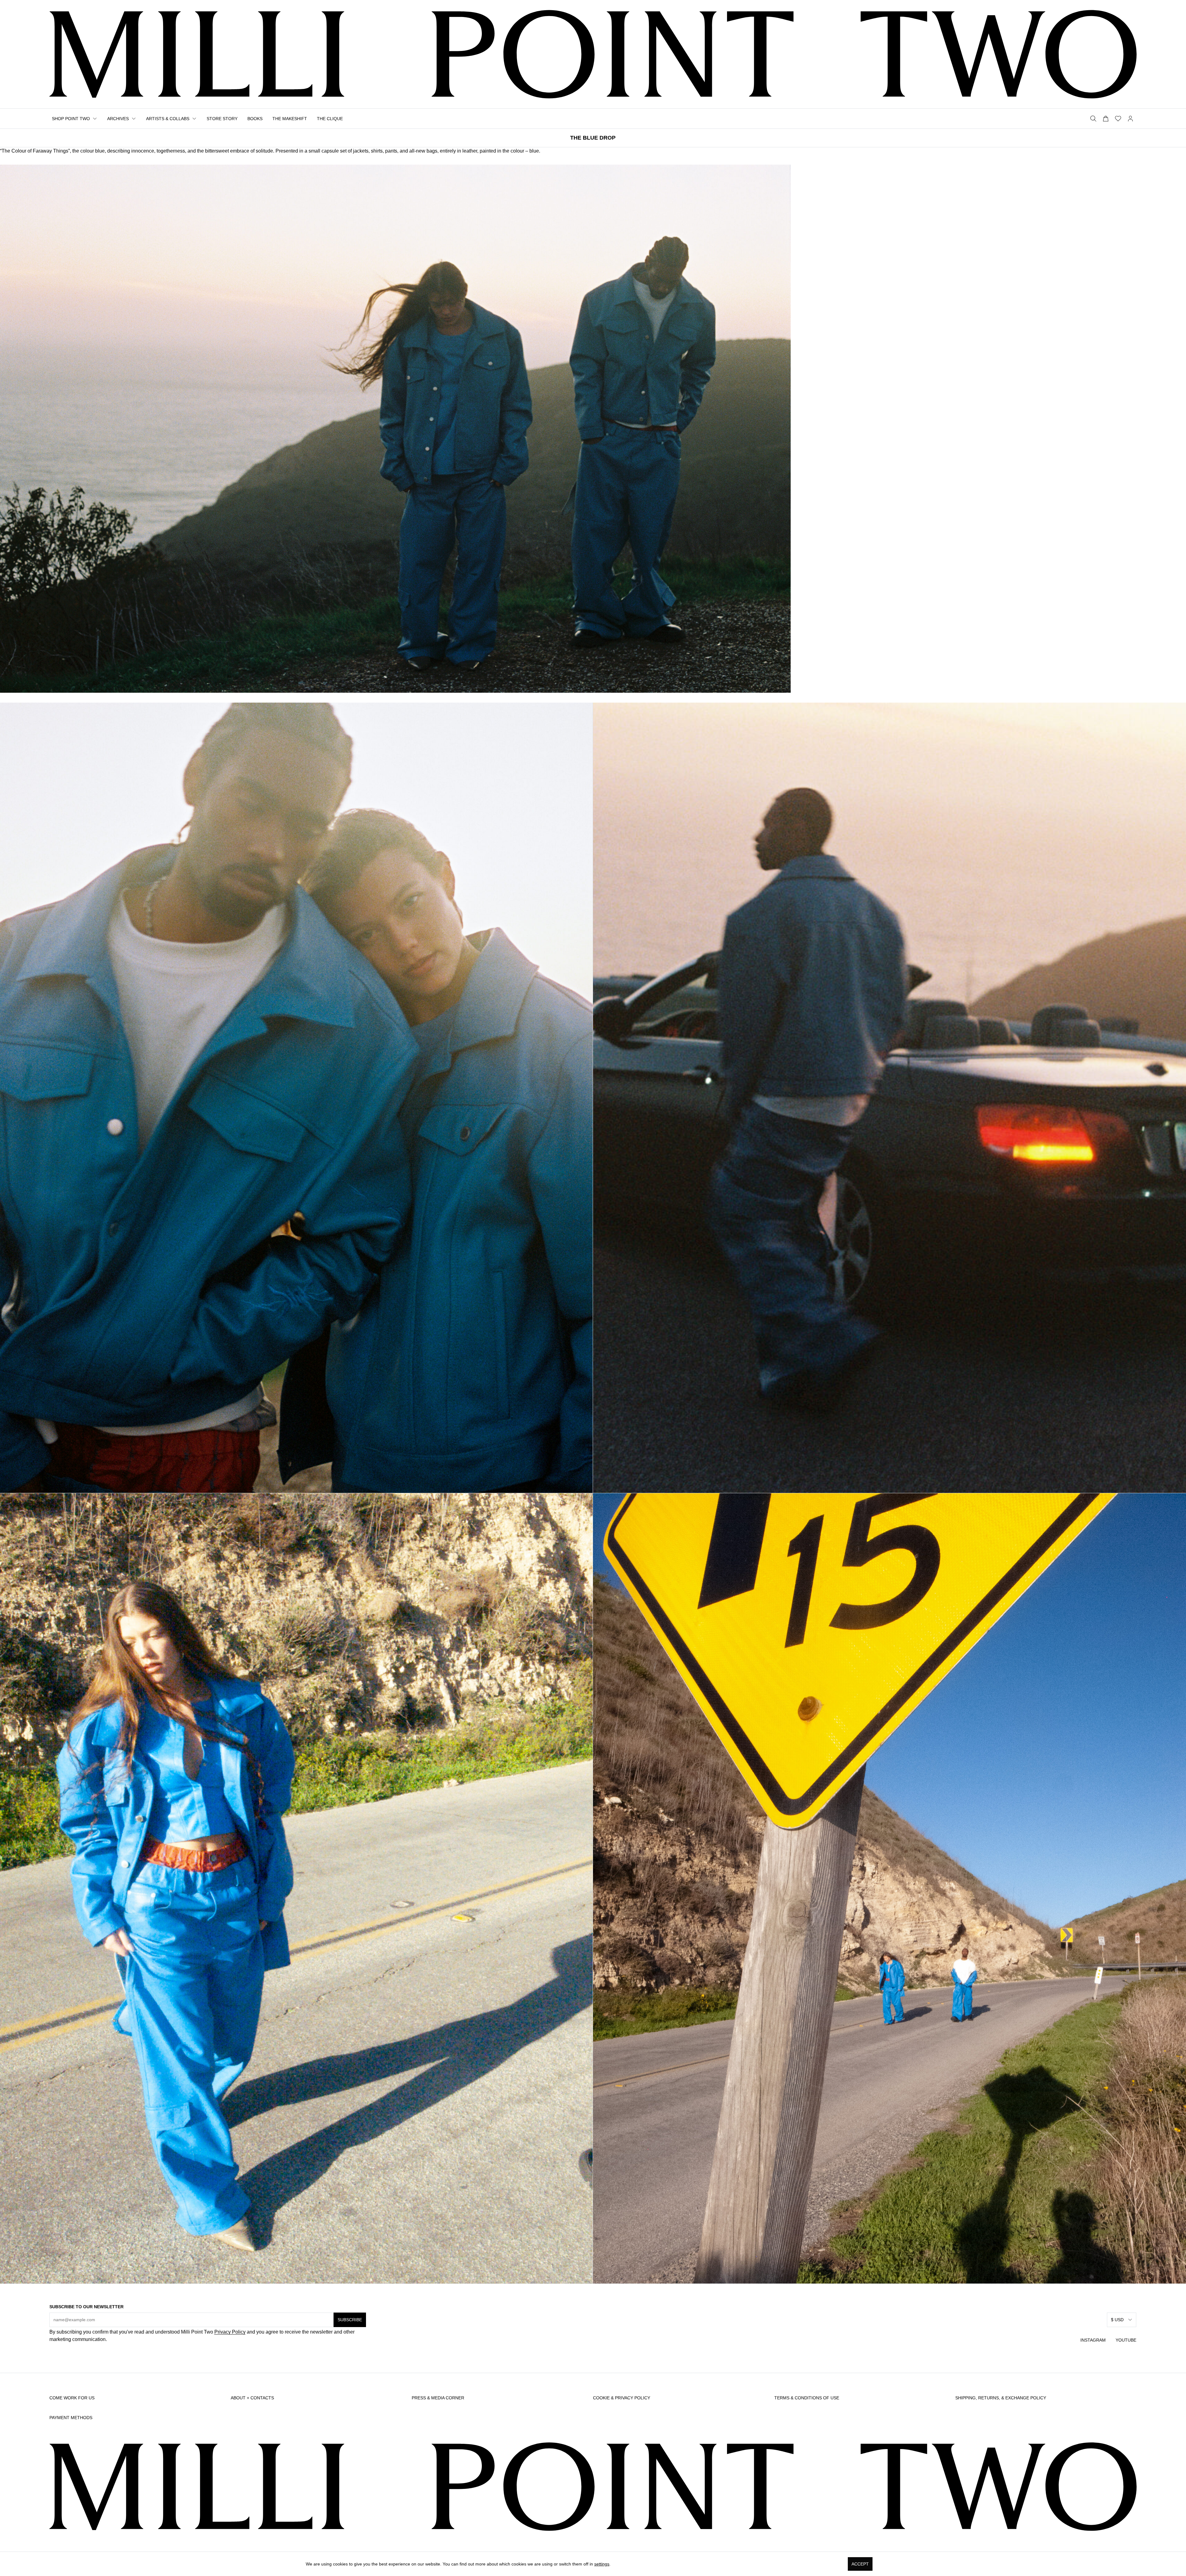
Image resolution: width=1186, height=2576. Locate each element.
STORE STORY (222, 119)
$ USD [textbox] (1117, 2320)
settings (601, 2564)
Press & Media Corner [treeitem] (438, 2398)
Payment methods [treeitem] (71, 2418)
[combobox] (1122, 2320)
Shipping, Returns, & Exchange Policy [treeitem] (1001, 2398)
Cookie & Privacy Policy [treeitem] (622, 2398)
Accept (860, 2564)
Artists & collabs (168, 119)
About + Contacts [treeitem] (252, 2398)
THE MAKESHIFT (290, 119)
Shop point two (71, 119)
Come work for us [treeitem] (72, 2398)
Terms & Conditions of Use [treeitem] (807, 2398)
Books (255, 119)
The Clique (330, 119)
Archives (118, 119)
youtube (1126, 2340)
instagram (1093, 2340)
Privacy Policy (230, 2332)
